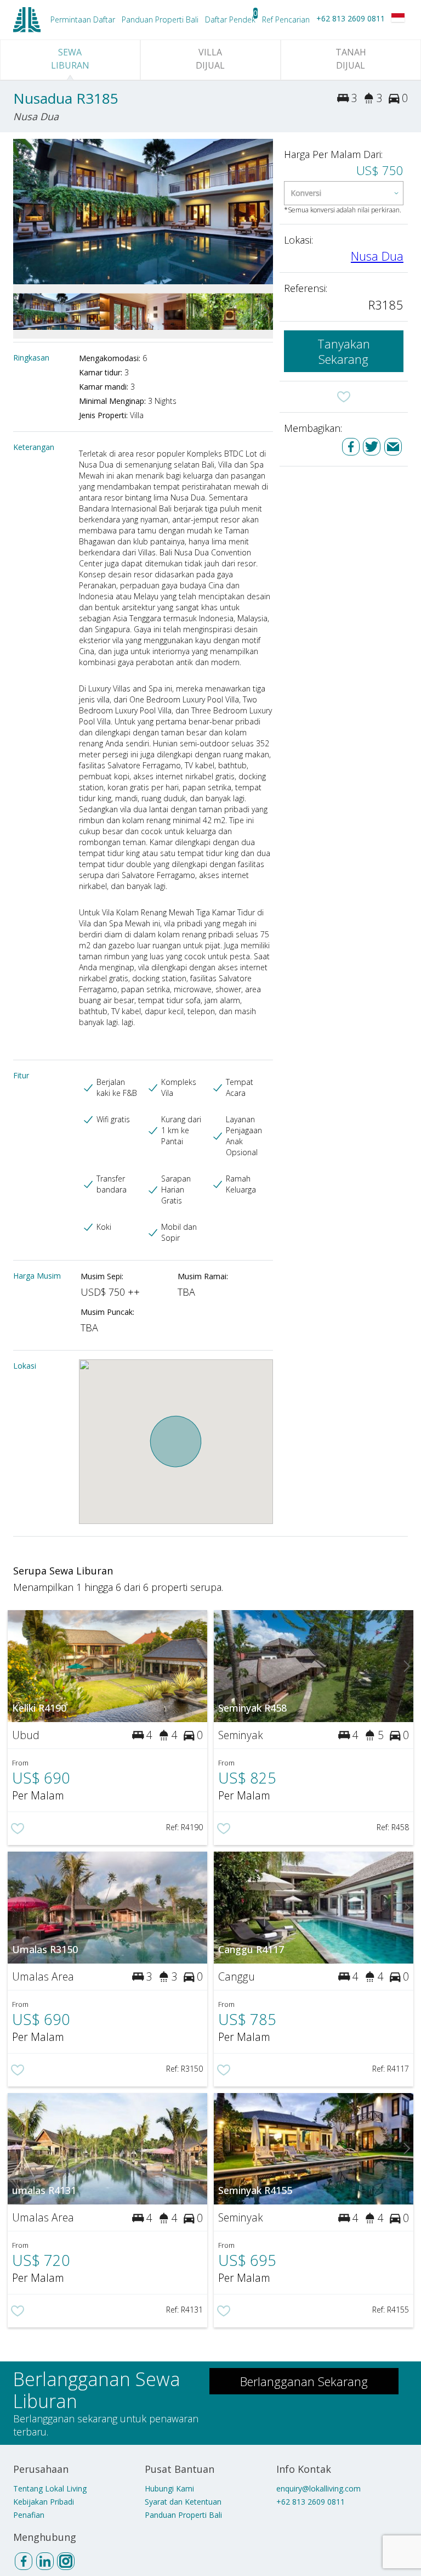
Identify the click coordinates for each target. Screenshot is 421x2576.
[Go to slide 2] (266, 212)
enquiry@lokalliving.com (318, 2488)
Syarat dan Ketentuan (183, 2502)
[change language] (398, 18)
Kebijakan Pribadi (44, 2502)
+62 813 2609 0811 (351, 18)
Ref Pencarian (286, 19)
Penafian (29, 2515)
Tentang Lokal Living (50, 2488)
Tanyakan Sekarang (344, 351)
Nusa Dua (377, 256)
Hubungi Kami (169, 2488)
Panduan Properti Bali (183, 2515)
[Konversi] (344, 193)
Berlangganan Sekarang (304, 2381)
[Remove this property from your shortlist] (344, 397)
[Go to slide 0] (20, 212)
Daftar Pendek (230, 19)
